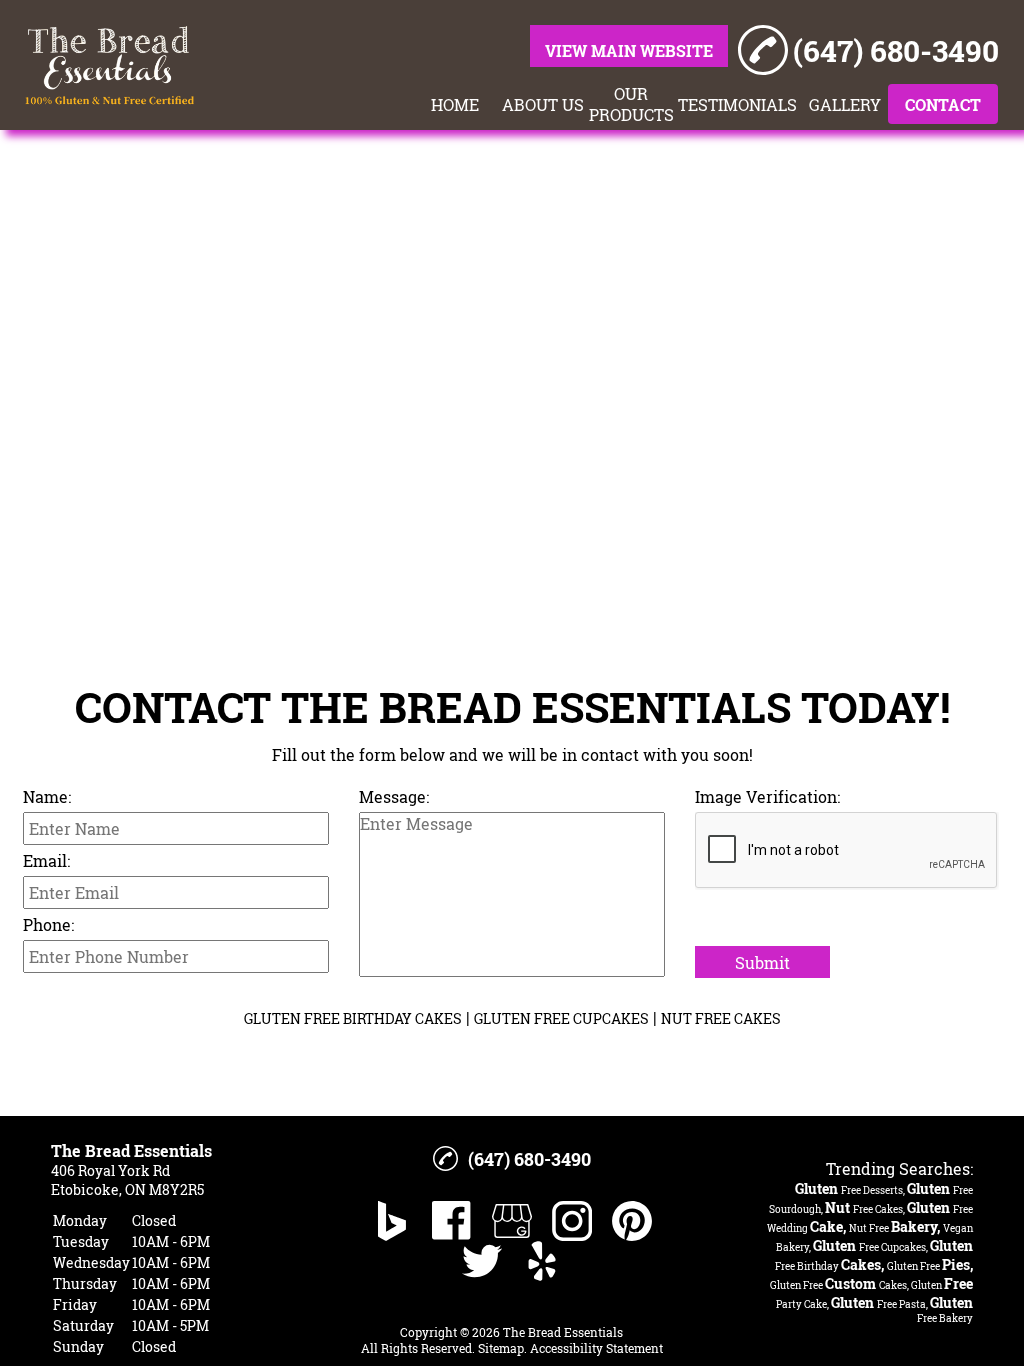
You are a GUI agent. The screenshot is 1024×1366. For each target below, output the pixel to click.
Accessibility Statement (596, 1348)
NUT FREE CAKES (721, 1018)
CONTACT (943, 104)
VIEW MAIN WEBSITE (629, 50)
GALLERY (845, 104)
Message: (394, 796)
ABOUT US (543, 104)
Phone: (48, 924)
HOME (455, 104)
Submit (762, 962)
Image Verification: (767, 796)
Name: (47, 796)
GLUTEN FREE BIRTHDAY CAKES (353, 1018)
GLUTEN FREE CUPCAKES (561, 1018)
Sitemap (501, 1348)
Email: (46, 860)
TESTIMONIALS (737, 104)
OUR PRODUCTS (631, 104)
